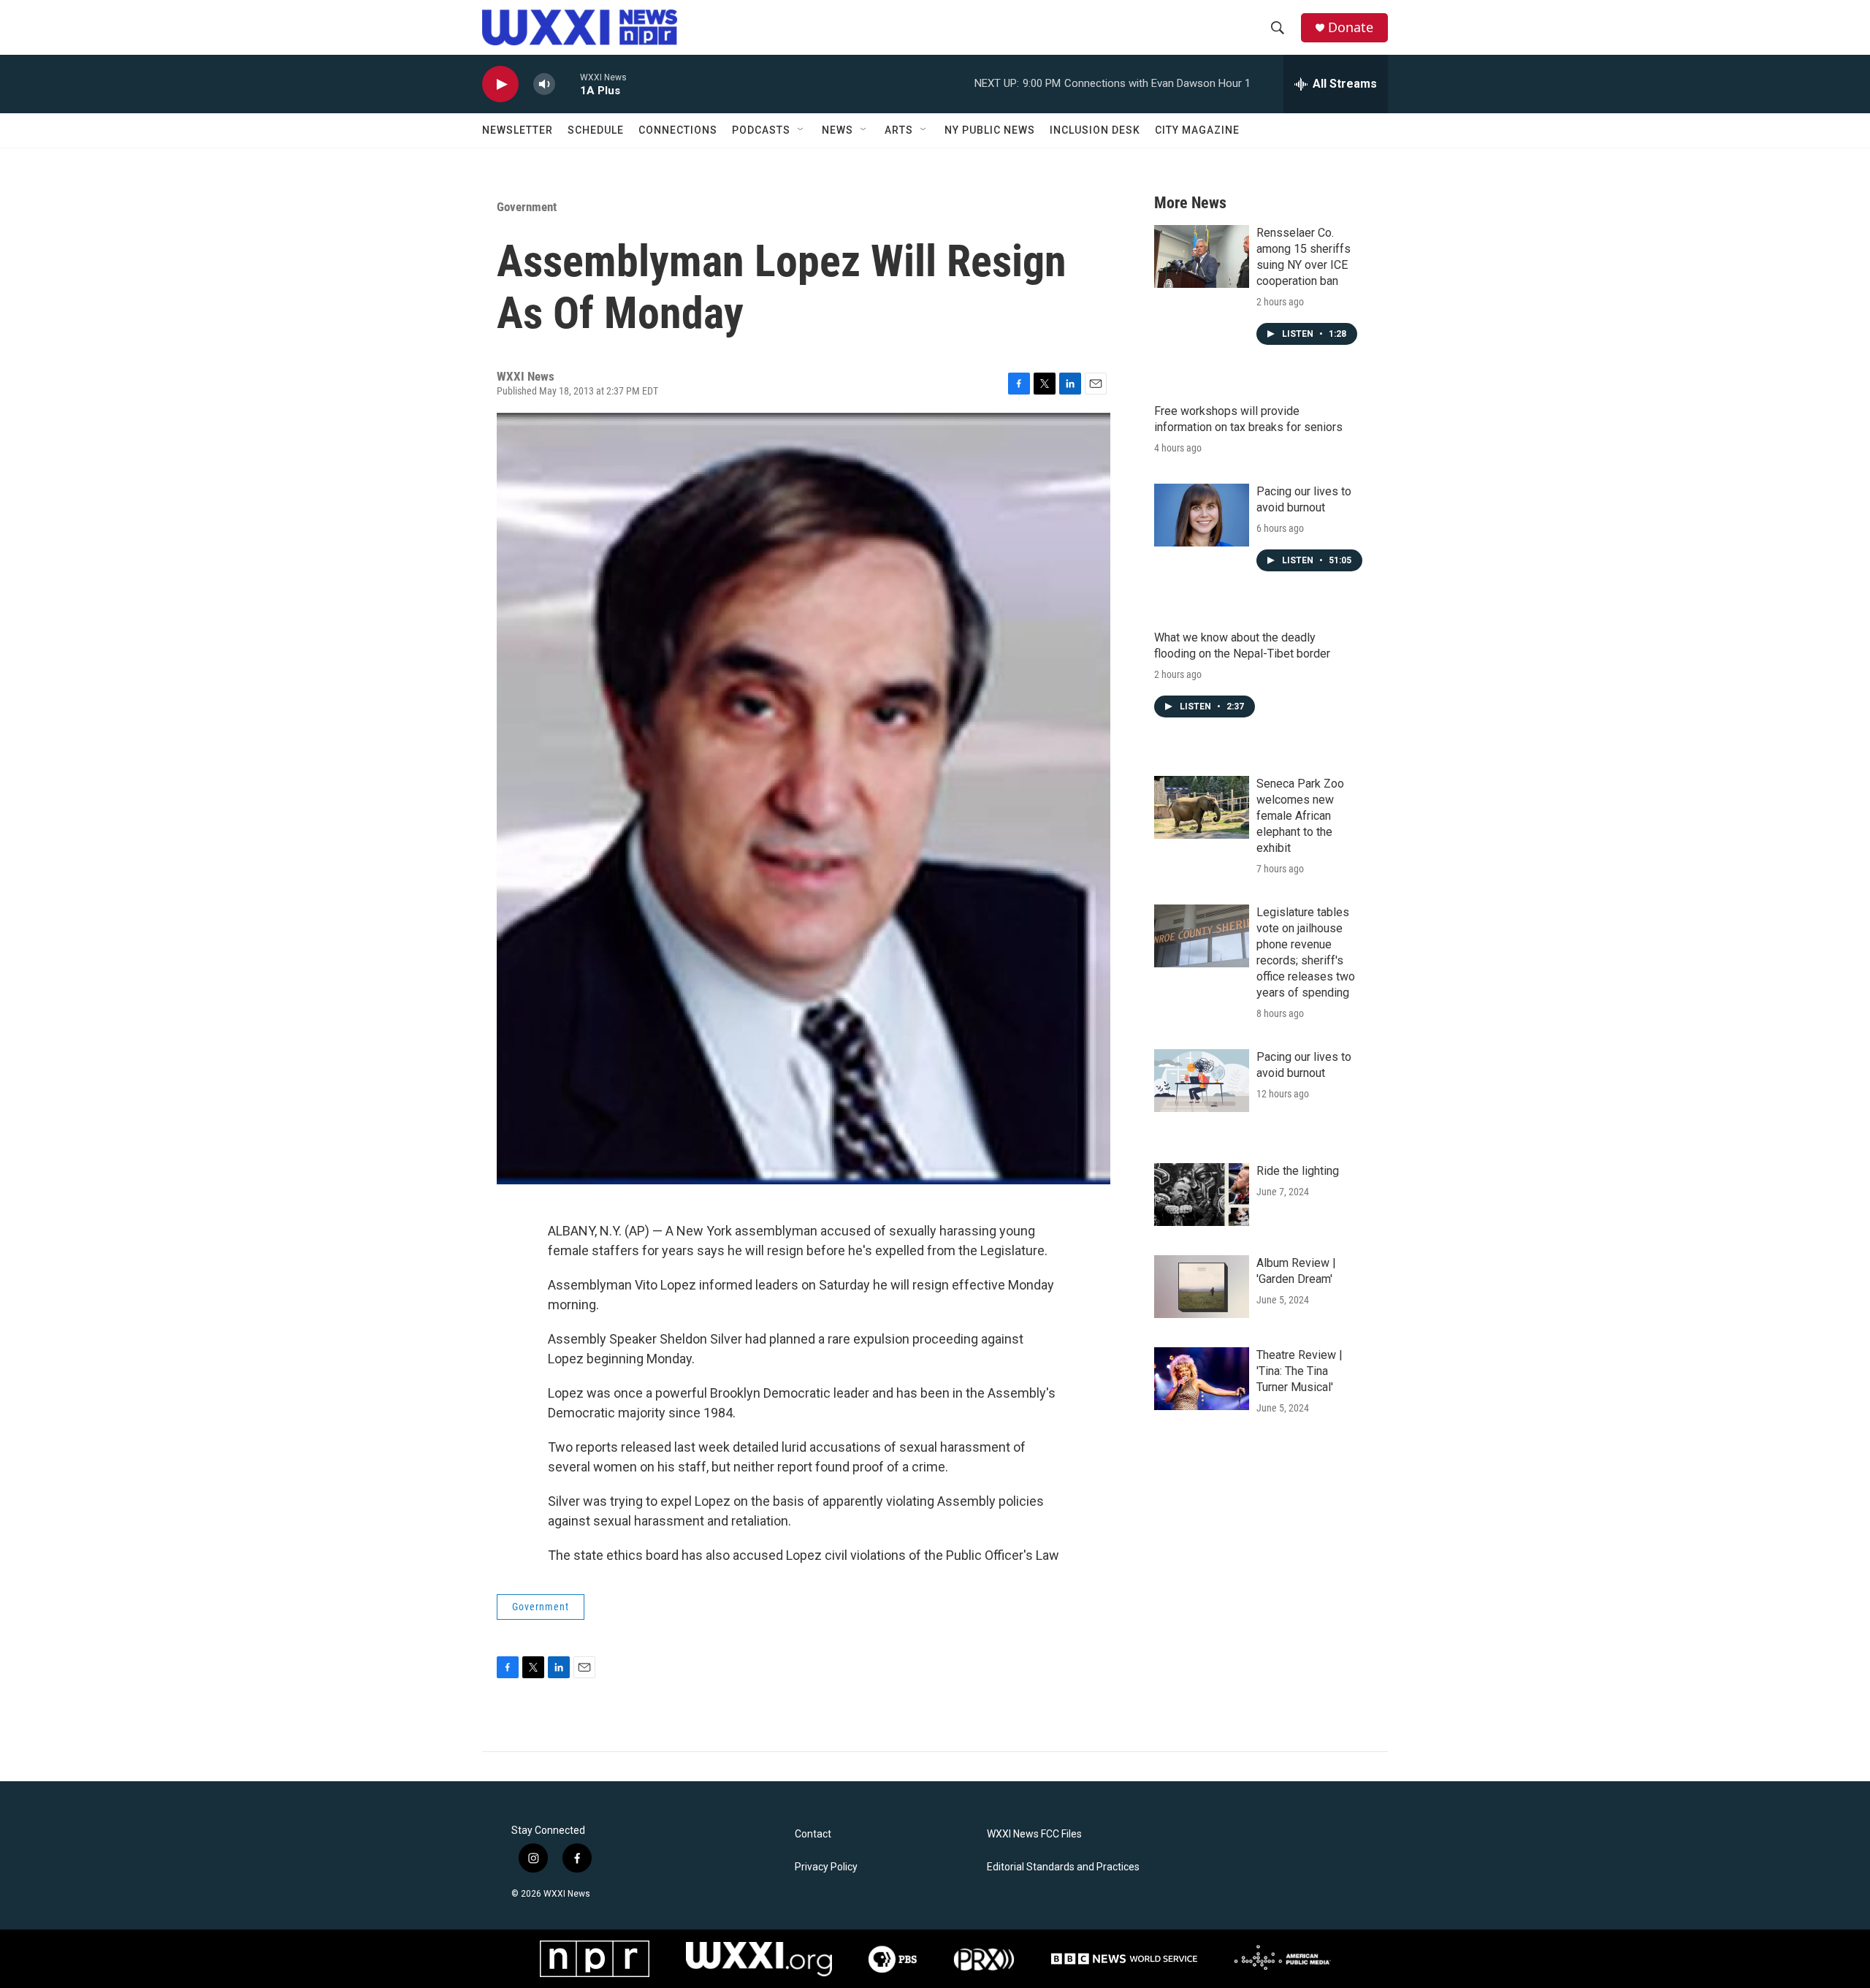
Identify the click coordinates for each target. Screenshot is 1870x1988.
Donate (1351, 27)
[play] (500, 84)
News (837, 130)
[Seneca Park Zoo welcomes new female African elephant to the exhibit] (1202, 807)
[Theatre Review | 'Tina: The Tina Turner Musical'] (1202, 1379)
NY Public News (990, 130)
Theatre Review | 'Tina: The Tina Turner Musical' (1300, 1371)
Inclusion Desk (1095, 130)
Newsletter (518, 130)
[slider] (568, 84)
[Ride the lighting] (1202, 1195)
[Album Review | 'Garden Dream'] (1202, 1287)
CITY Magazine (1197, 130)
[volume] (544, 84)
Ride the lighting (1298, 1171)
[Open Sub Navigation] (801, 130)
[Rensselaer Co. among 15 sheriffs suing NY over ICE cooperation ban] (1202, 256)
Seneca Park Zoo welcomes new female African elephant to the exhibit (1300, 816)
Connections (678, 130)
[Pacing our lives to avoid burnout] (1202, 515)
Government (527, 207)
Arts (899, 130)
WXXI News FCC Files (1034, 1834)
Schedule (596, 130)
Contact (813, 1834)
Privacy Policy (826, 1867)
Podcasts (761, 130)
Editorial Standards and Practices (1063, 1867)
